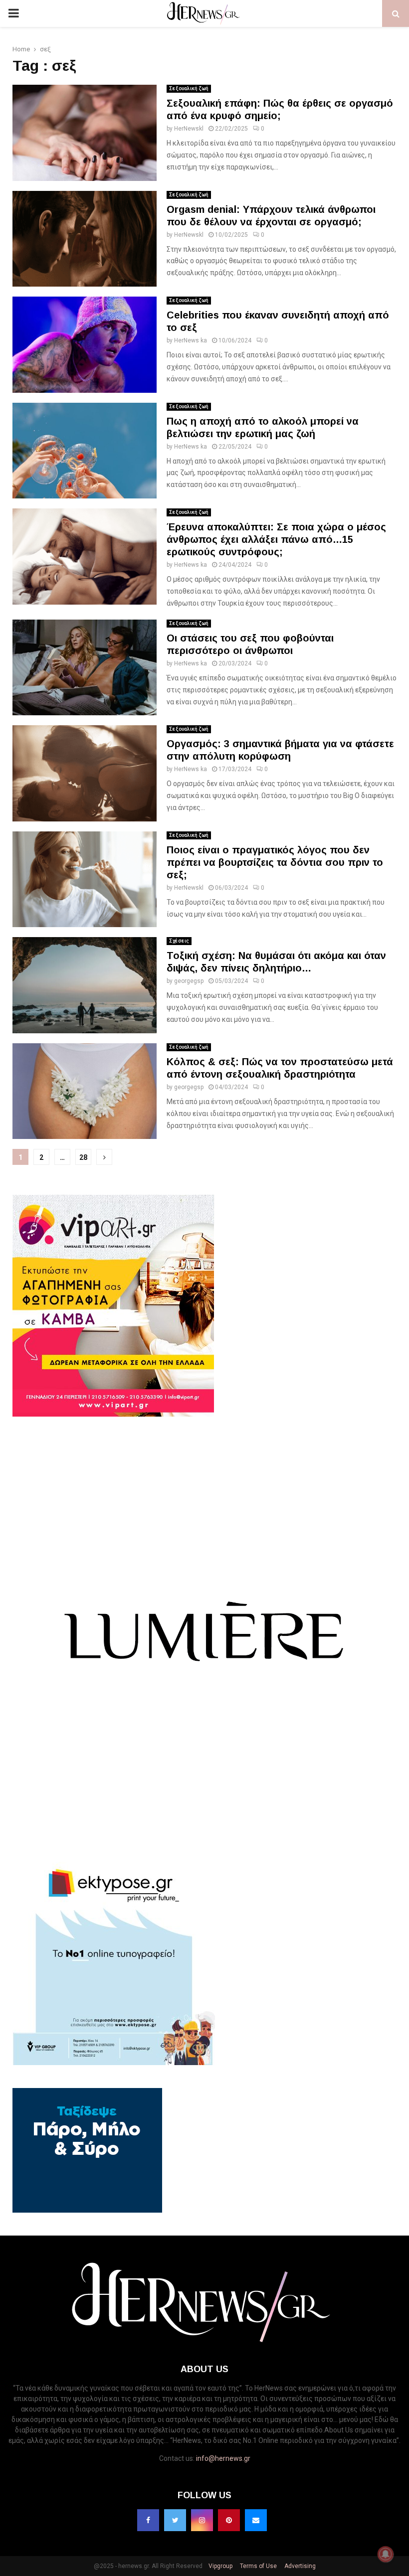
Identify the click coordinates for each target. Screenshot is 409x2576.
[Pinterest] (229, 2520)
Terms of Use (258, 2566)
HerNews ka (191, 340)
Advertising (299, 2566)
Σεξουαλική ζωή (189, 88)
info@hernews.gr (223, 2458)
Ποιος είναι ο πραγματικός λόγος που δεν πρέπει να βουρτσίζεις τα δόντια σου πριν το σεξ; (275, 862)
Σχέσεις (179, 941)
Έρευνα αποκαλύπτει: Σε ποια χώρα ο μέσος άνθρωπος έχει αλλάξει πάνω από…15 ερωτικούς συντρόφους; (276, 539)
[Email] (256, 2520)
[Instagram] (202, 2520)
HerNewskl (189, 129)
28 (83, 1157)
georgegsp (189, 981)
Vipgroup (220, 2566)
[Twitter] (175, 2520)
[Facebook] (148, 2520)
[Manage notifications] (386, 2554)
